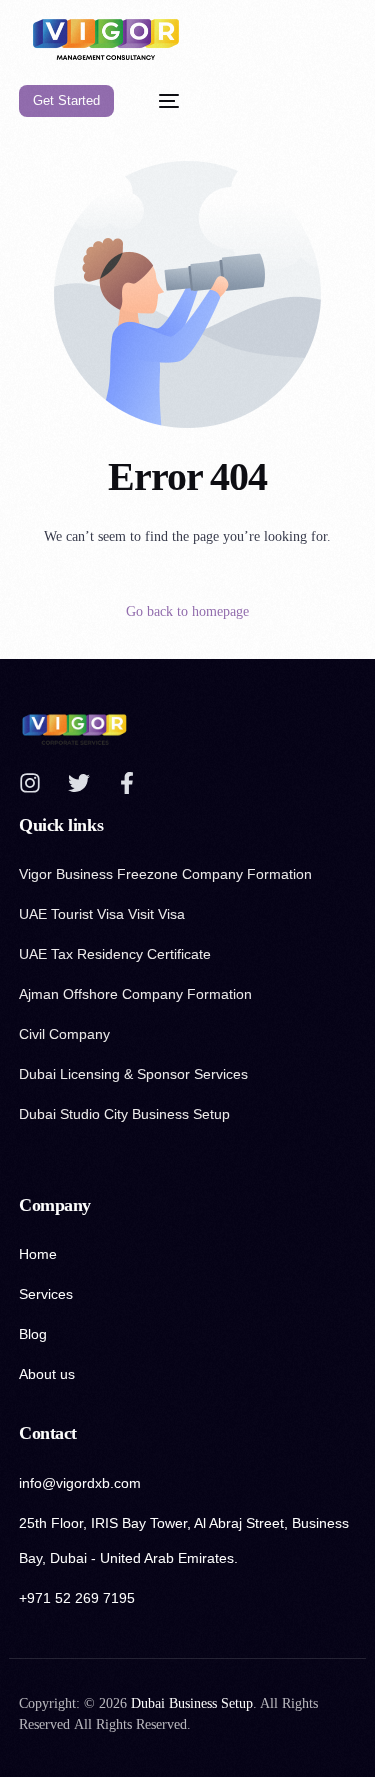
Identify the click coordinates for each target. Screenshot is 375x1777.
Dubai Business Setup (192, 1703)
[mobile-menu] (159, 101)
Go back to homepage (187, 611)
